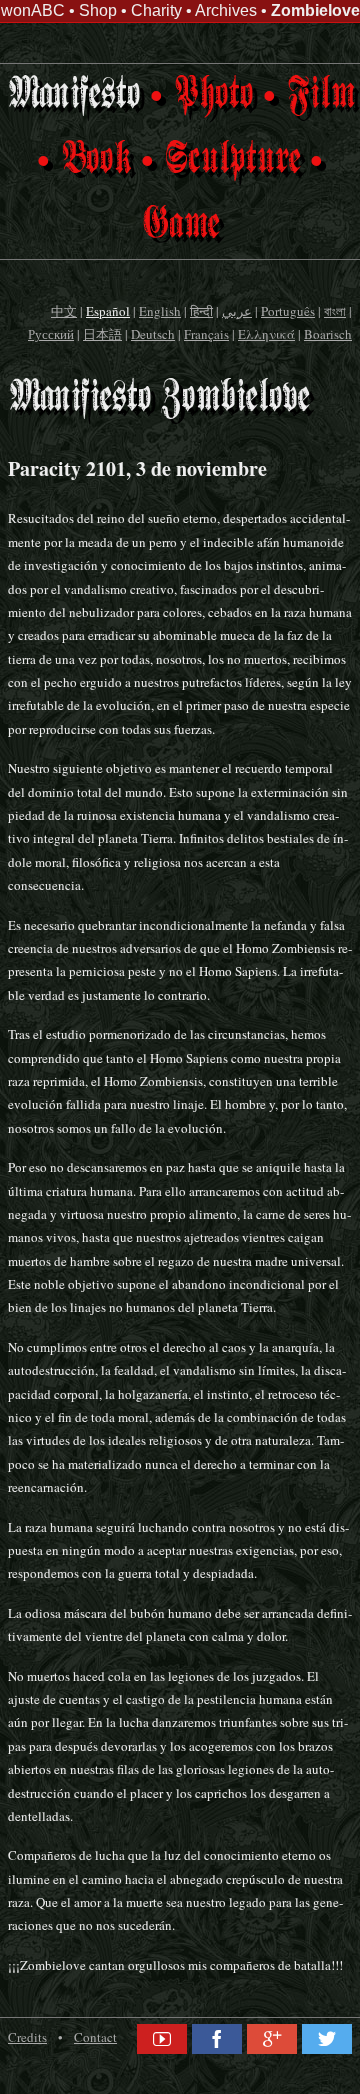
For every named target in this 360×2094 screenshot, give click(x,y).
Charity (156, 10)
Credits (27, 2037)
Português (288, 311)
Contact (95, 2037)
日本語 (102, 334)
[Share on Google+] (272, 2040)
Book (95, 160)
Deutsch (153, 334)
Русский (51, 334)
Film (320, 95)
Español (108, 311)
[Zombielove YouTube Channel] (162, 2040)
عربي (237, 311)
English (160, 311)
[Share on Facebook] (217, 2040)
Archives (226, 10)
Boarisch (328, 334)
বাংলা (335, 311)
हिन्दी (201, 311)
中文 (64, 311)
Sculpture (232, 160)
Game (180, 225)
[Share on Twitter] (327, 2040)
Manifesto (73, 95)
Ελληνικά (266, 334)
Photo (213, 95)
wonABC (33, 10)
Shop (98, 10)
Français (206, 334)
